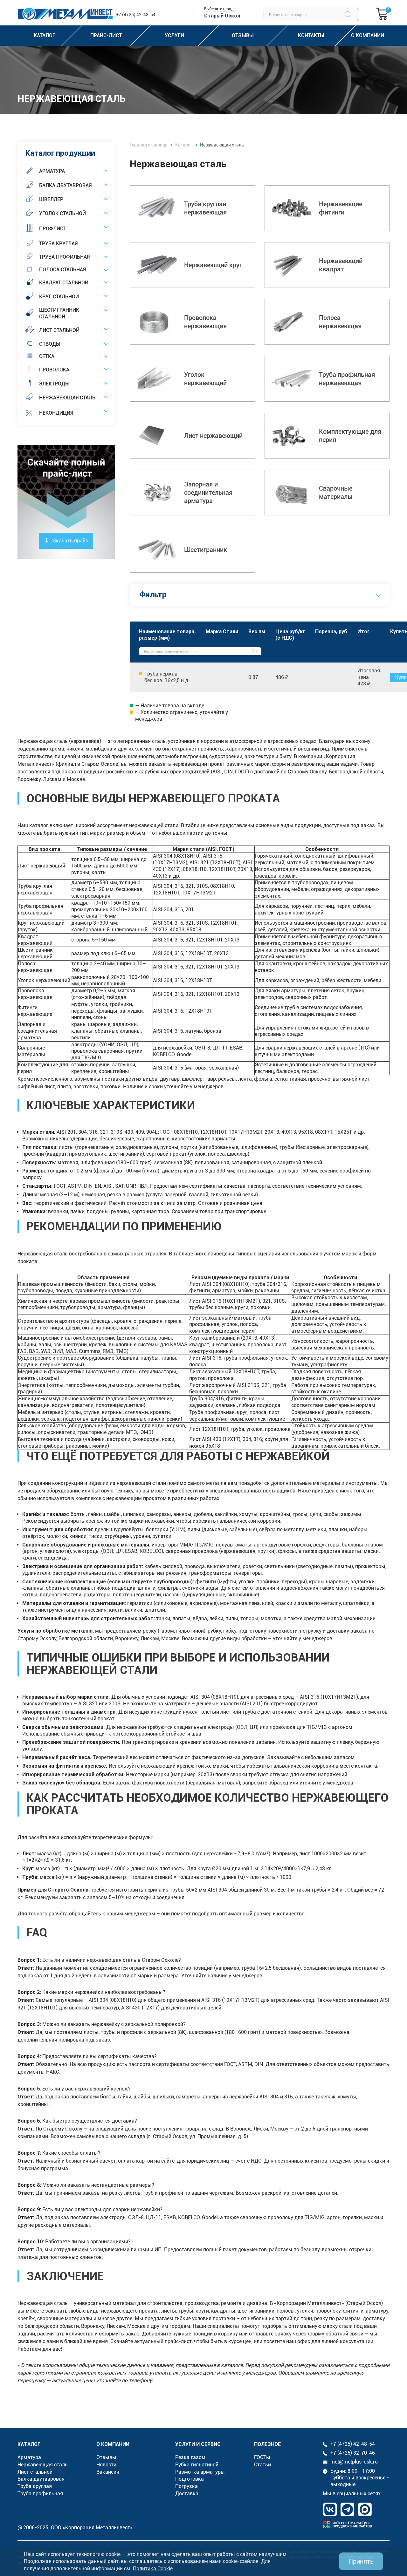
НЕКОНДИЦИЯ (56, 413)
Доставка (187, 2494)
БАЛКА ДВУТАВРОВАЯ (65, 185)
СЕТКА (47, 356)
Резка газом (190, 2457)
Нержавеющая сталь (43, 2465)
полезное (267, 2444)
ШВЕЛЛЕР (51, 199)
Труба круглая (35, 2486)
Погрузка (186, 2486)
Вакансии (108, 2472)
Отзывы (106, 2457)
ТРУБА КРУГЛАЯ (58, 244)
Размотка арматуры (200, 2472)
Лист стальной (35, 2472)
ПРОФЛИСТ (53, 229)
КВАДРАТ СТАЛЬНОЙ (64, 283)
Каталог (184, 145)
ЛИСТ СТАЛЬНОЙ (59, 330)
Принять (361, 2561)
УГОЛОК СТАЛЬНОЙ (62, 213)
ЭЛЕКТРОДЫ (54, 384)
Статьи (262, 2465)
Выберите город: (219, 9)
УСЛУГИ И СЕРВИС (198, 2444)
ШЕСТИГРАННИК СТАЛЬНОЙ (59, 313)
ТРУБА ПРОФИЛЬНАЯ (64, 257)
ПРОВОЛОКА (54, 370)
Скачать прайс (70, 541)
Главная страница (149, 145)
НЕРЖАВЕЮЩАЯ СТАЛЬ (67, 398)
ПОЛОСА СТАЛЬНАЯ (62, 270)
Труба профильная (40, 2494)
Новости (106, 2465)
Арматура (29, 2457)
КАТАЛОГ (29, 2444)
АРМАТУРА (52, 171)
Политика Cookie (153, 2569)
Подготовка (190, 2479)
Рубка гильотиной (197, 2465)
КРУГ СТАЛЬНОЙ (59, 297)
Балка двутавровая (41, 2479)
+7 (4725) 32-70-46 (353, 2453)
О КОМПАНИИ (113, 2444)
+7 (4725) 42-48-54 (136, 15)
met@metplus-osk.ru (354, 2462)
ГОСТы (262, 2457)
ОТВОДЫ (50, 344)
